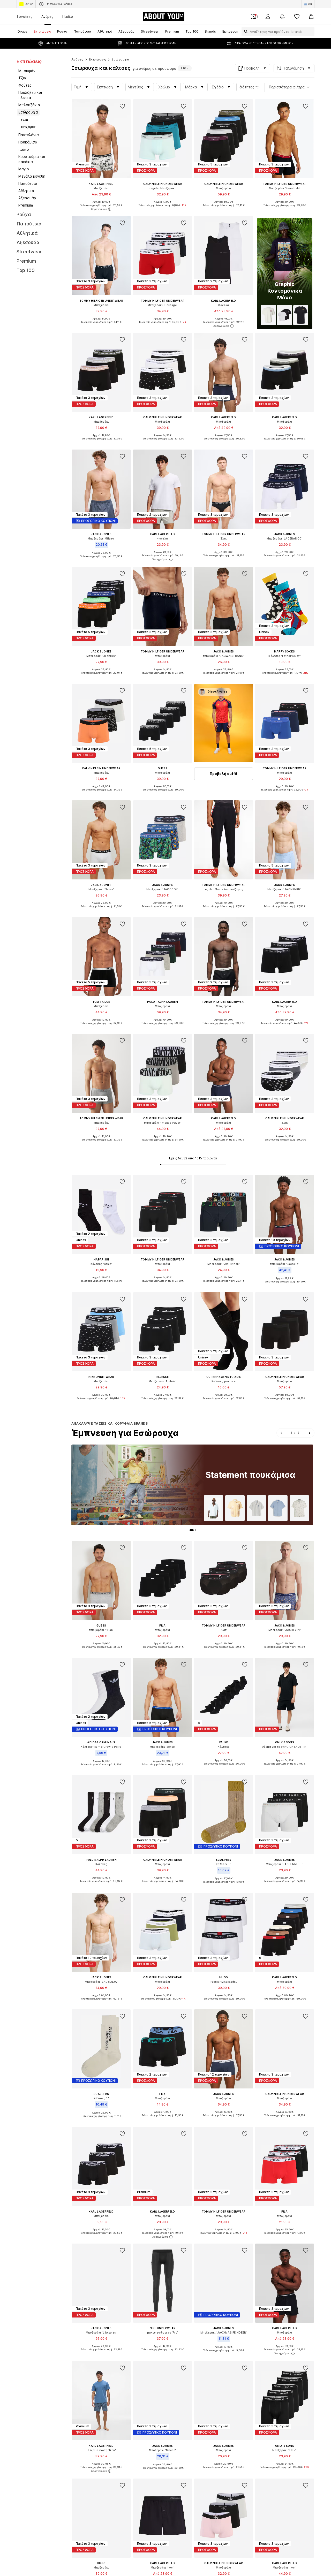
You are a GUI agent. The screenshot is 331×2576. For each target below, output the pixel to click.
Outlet (29, 4)
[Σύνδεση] (268, 17)
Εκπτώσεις (98, 59)
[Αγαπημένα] (297, 17)
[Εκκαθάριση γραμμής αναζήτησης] (311, 32)
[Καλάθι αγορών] (311, 17)
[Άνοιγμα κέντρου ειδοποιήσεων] (282, 17)
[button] (253, 68)
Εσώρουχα (120, 59)
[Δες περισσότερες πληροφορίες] (101, 209)
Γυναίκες (25, 16)
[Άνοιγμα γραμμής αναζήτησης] (245, 32)
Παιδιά (68, 16)
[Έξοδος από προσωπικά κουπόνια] (253, 17)
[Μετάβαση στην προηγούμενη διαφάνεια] (281, 1433)
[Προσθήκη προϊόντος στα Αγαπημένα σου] (123, 106)
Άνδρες (47, 16)
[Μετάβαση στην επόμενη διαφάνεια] (309, 1433)
